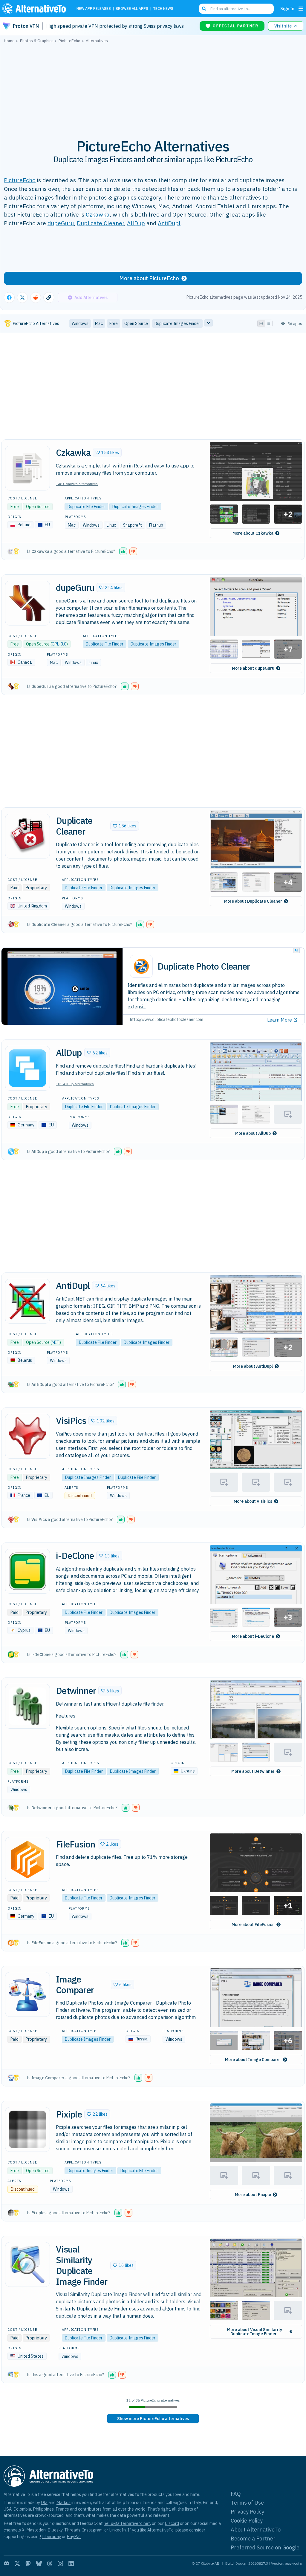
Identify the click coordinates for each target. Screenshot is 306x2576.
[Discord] (7, 2563)
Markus (64, 2502)
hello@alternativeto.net (127, 2523)
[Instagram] (60, 2563)
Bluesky (55, 2530)
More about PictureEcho (149, 278)
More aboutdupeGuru (253, 668)
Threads (72, 2530)
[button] (107, 453)
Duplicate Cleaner (100, 223)
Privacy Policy (247, 2512)
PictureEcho (20, 180)
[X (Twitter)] (17, 2563)
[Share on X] (22, 298)
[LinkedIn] (71, 2563)
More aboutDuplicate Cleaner (253, 901)
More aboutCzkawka (253, 533)
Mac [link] (99, 323)
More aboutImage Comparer (253, 2060)
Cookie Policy (247, 2521)
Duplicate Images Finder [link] (177, 323)
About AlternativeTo (256, 2530)
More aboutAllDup (253, 1133)
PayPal (74, 2536)
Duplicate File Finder (86, 507)
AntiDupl (169, 223)
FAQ (236, 2494)
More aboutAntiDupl (253, 1366)
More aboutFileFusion (253, 1925)
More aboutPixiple (253, 2195)
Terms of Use (247, 2503)
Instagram (92, 2530)
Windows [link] (80, 323)
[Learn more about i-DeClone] (27, 1571)
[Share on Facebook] (9, 298)
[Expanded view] (261, 323)
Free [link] (114, 323)
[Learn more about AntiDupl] (27, 1301)
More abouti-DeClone (253, 1636)
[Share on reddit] (36, 298)
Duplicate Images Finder (135, 507)
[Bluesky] (39, 2563)
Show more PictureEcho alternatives (153, 2419)
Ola (44, 2502)
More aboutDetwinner (253, 1771)
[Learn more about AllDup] (27, 1068)
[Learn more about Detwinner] (27, 1706)
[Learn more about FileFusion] (27, 1859)
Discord (172, 2523)
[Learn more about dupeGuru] (27, 603)
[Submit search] (204, 9)
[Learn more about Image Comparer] (27, 1994)
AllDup (136, 223)
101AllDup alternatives (75, 1084)
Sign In (287, 9)
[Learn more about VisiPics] (27, 1436)
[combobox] (236, 9)
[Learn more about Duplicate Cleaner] (27, 836)
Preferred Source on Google (265, 2547)
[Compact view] (269, 323)
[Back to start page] (36, 9)
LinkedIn (117, 2530)
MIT (56, 1342)
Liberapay (52, 2536)
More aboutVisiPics (253, 1501)
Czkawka (98, 214)
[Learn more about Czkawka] (27, 468)
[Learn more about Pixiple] (27, 2129)
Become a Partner (253, 2539)
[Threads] (50, 2563)
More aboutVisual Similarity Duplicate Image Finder (255, 2332)
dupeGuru (61, 223)
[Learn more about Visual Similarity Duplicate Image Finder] (27, 2264)
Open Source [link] (136, 323)
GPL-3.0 (59, 644)
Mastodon (36, 2530)
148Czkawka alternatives (77, 484)
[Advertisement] (153, 88)
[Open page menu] (301, 9)
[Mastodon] (28, 2563)
